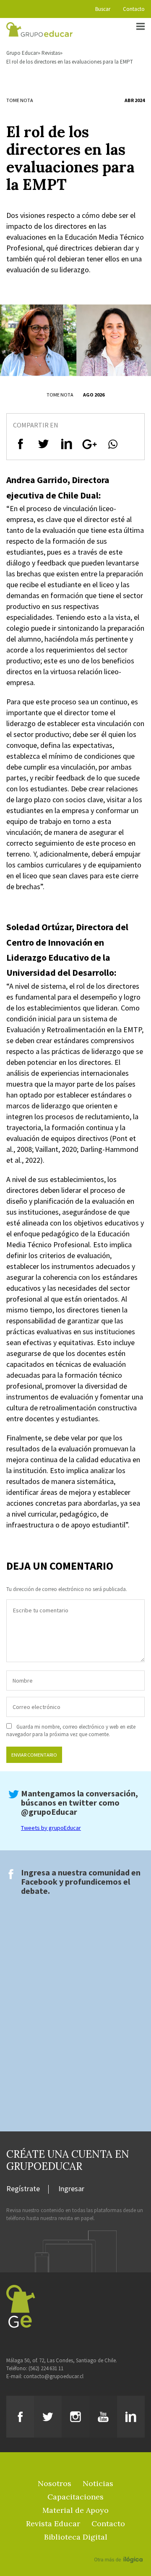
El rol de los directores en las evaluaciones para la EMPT (70, 62)
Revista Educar (53, 2524)
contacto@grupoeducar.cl (53, 2376)
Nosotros (55, 2483)
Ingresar (71, 2189)
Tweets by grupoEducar (51, 1828)
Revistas (51, 53)
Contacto (134, 9)
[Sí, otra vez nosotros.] (120, 2548)
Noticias (98, 2483)
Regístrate (23, 2189)
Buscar (103, 9)
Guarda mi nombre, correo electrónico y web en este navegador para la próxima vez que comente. (71, 1731)
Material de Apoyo (75, 2510)
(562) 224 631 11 (46, 2368)
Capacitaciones (75, 2497)
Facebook (39, 1881)
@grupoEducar (49, 1812)
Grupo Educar (22, 53)
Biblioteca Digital (76, 2537)
